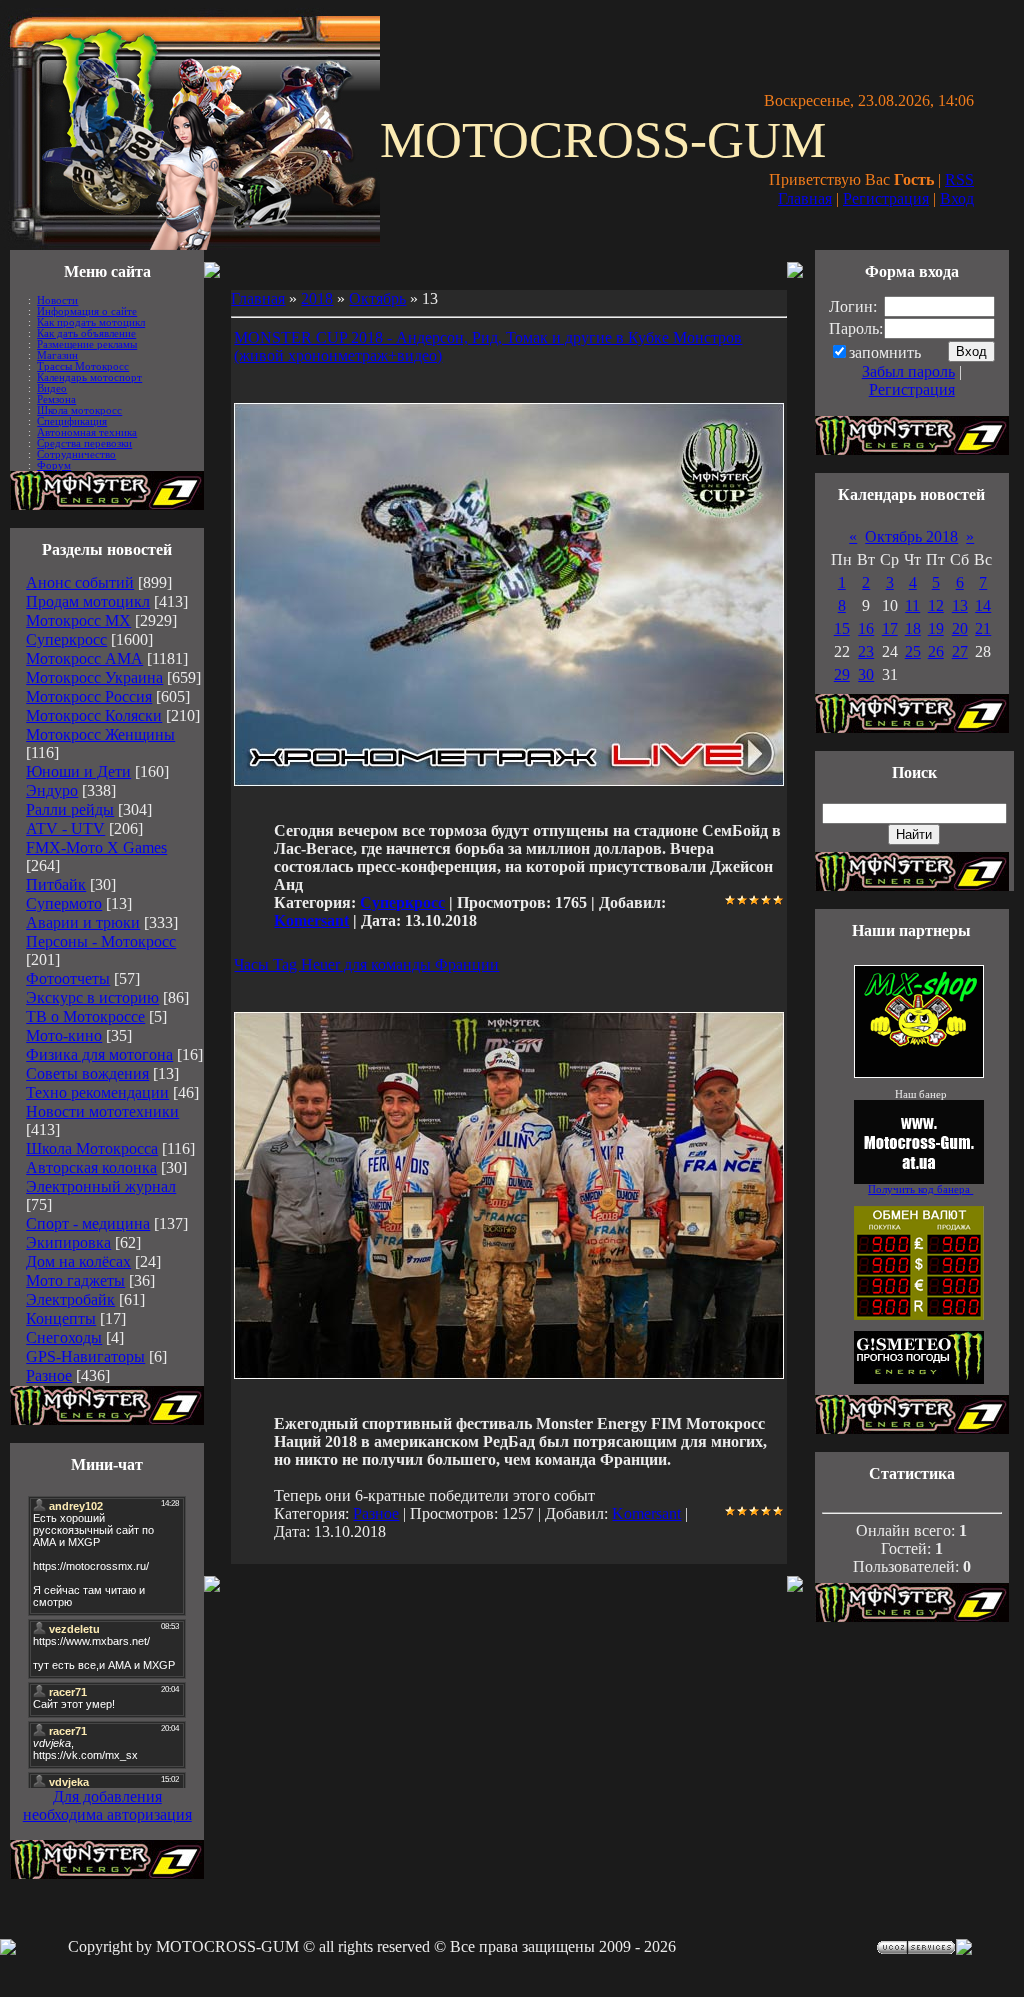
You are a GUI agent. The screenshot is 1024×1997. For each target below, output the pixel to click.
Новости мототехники (102, 1111)
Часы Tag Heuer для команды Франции (366, 964)
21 (983, 628)
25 (913, 651)
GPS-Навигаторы (85, 1356)
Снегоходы (64, 1337)
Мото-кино (64, 1035)
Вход (957, 198)
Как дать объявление (86, 333)
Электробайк (70, 1299)
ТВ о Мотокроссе (85, 1016)
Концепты (61, 1318)
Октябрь (377, 298)
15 (842, 628)
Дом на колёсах (78, 1261)
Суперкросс (66, 639)
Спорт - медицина (88, 1223)
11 (912, 605)
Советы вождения (87, 1073)
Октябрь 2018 (911, 536)
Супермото (64, 903)
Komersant (311, 920)
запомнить (885, 352)
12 (936, 605)
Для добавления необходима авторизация (107, 1805)
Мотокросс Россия (89, 696)
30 (866, 674)
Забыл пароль (908, 371)
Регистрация (886, 198)
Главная (805, 198)
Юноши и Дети (78, 771)
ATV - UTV (65, 828)
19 (936, 628)
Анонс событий (80, 582)
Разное (49, 1375)
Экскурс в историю (92, 997)
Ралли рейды (70, 809)
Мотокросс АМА (84, 658)
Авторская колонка (91, 1167)
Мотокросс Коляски (94, 715)
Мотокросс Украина (94, 677)
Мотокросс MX (78, 620)
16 (866, 628)
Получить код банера (920, 1189)
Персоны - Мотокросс (101, 941)
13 (960, 605)
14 (983, 605)
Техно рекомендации (97, 1092)
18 (913, 628)
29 (842, 674)
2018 (317, 298)
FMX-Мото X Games (96, 847)
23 (866, 651)
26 (936, 651)
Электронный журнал (101, 1186)
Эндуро (52, 790)
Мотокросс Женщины (100, 734)
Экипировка (68, 1242)
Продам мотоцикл (88, 601)
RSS (959, 179)
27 (960, 651)
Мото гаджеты (75, 1280)
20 (960, 628)
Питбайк (56, 884)
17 (890, 628)
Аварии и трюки (83, 922)
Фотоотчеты (68, 978)
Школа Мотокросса (92, 1148)
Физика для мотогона (99, 1054)
